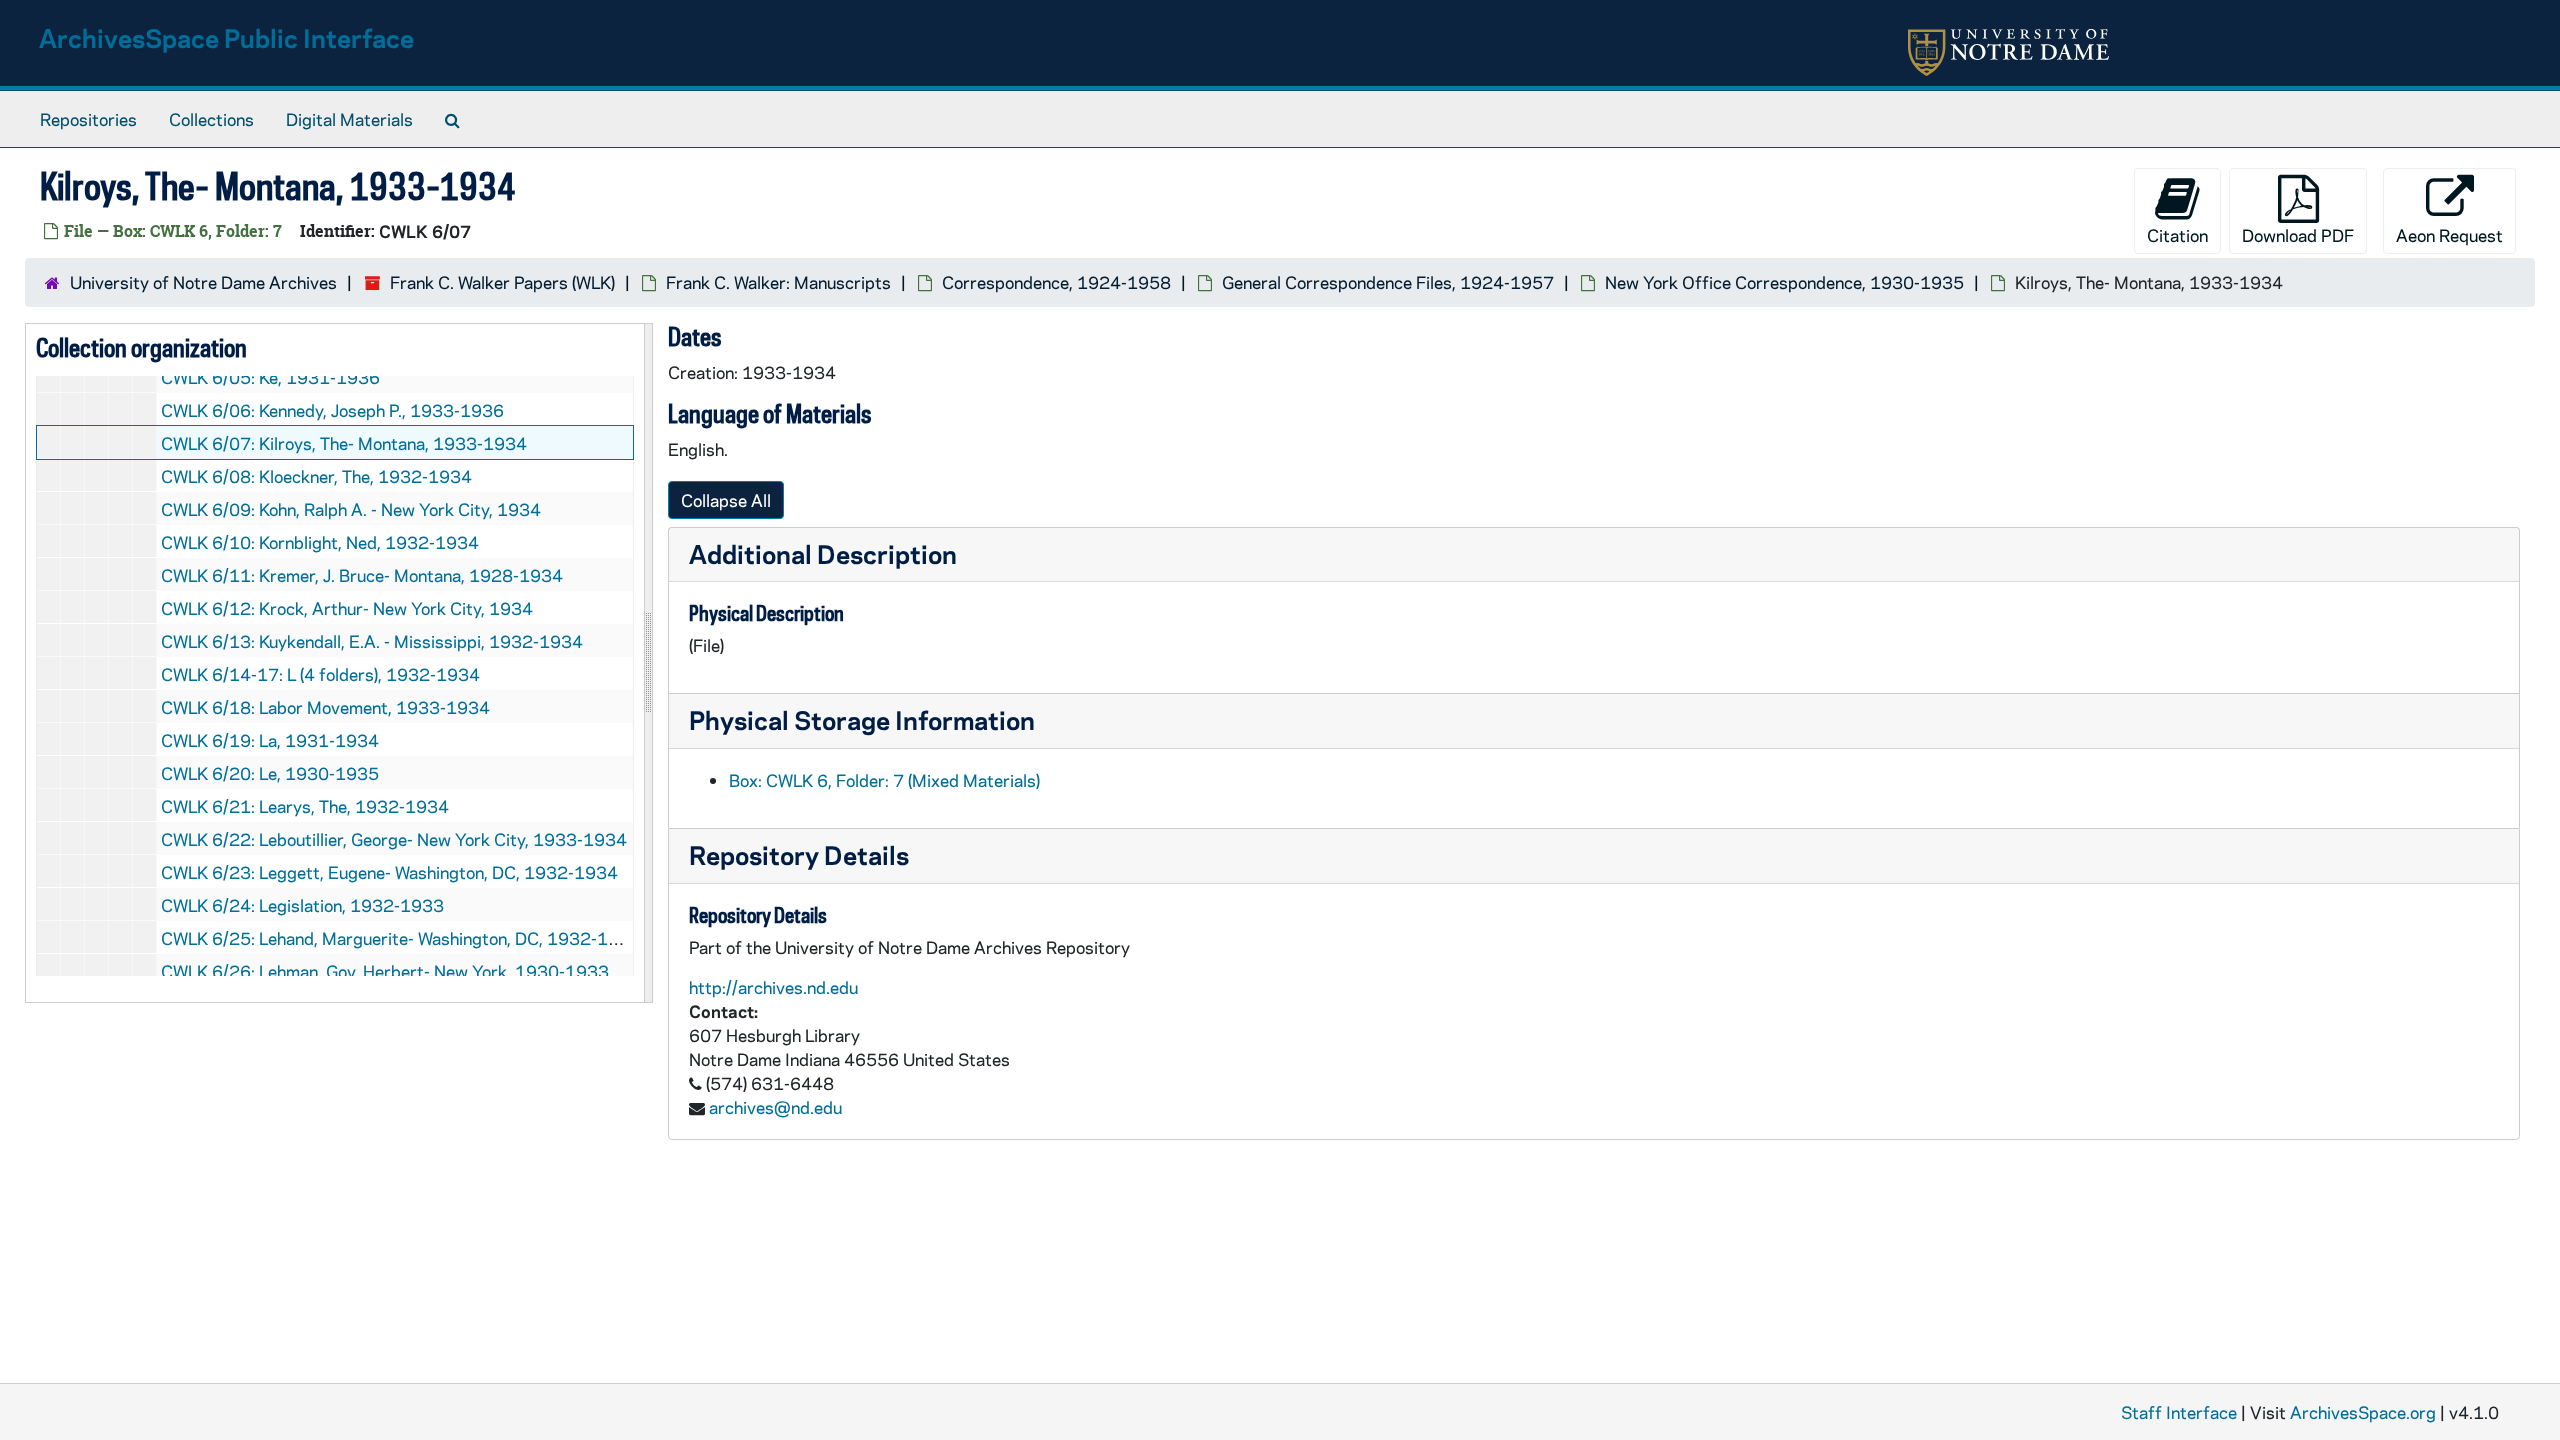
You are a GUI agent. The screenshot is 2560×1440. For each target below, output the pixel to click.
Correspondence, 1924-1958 (1056, 282)
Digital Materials (349, 119)
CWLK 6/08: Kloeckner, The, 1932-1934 (316, 476)
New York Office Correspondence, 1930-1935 (1784, 282)
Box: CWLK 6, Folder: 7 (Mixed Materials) (884, 780)
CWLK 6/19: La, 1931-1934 (270, 740)
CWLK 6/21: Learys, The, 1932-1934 (305, 806)
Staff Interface (2179, 1412)
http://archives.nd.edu (773, 987)
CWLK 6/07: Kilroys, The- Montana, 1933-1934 (344, 443)
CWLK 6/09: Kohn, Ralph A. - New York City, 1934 (351, 509)
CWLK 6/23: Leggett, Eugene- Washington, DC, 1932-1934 (389, 872)
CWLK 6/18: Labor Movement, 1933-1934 (325, 707)
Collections (211, 119)
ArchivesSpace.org (2363, 1412)
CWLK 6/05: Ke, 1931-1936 (270, 377)
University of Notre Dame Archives (203, 282)
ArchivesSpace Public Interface (226, 37)
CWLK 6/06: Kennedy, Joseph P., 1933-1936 (332, 410)
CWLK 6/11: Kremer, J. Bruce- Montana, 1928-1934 (362, 575)
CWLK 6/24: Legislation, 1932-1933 (302, 905)
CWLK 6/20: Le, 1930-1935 (270, 773)
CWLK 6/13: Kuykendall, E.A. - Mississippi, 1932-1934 (372, 641)
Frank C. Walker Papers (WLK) (502, 282)
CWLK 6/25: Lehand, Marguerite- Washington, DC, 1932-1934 (401, 938)
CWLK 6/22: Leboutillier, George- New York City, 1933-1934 (394, 839)
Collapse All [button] (726, 500)
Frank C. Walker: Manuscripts (778, 282)
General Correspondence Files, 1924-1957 (1388, 282)
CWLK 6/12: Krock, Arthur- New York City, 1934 (347, 608)
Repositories (88, 119)
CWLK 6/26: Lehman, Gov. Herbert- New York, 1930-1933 (385, 971)
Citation (2177, 235)
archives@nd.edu (775, 1107)
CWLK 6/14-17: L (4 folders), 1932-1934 (320, 674)
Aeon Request (2449, 235)
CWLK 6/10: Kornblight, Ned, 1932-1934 (320, 542)
